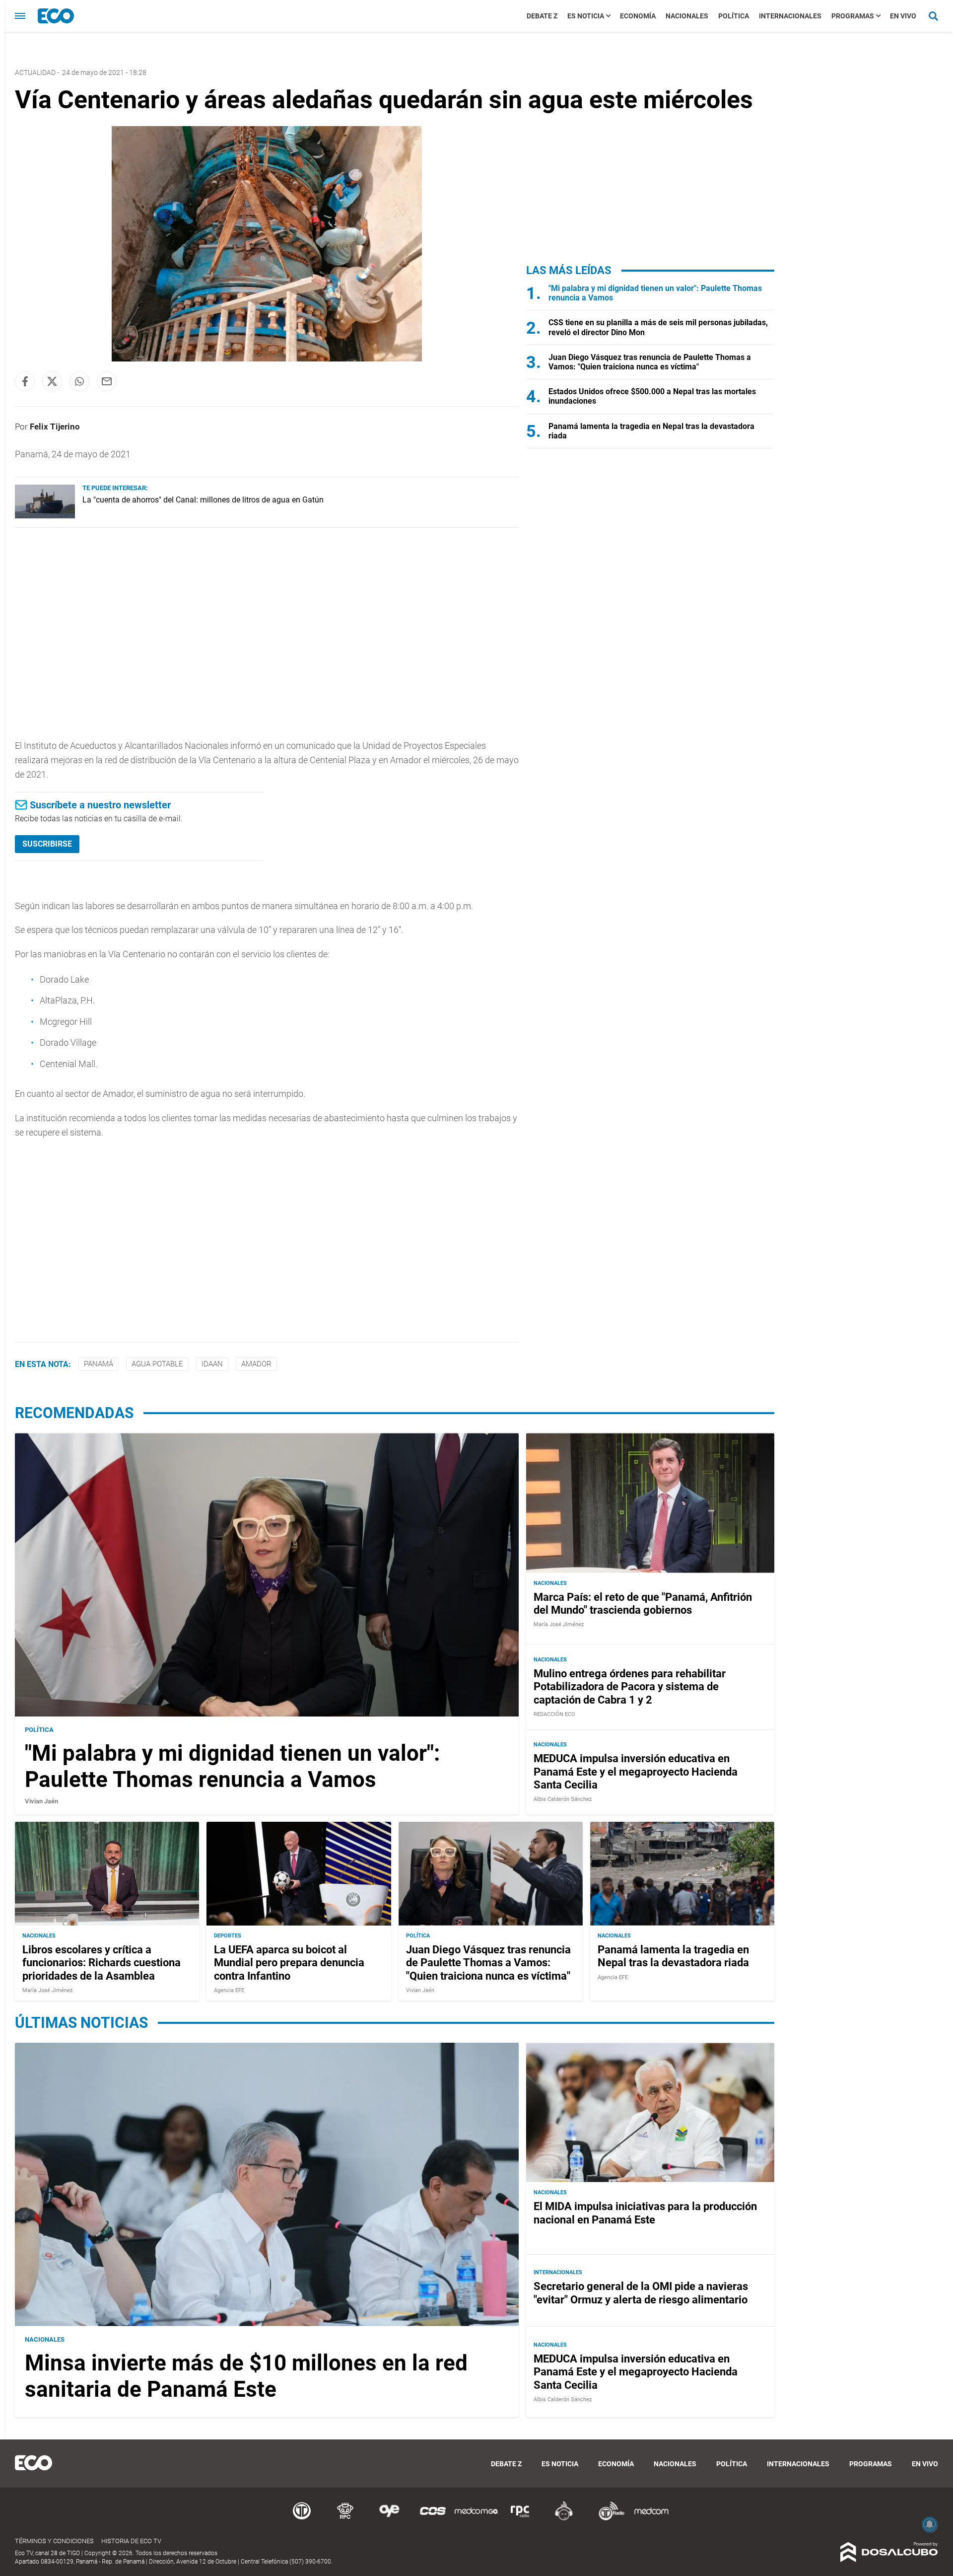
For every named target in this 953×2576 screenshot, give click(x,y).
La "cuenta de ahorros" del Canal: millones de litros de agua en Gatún (203, 500)
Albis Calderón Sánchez (563, 1799)
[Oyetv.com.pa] (389, 2519)
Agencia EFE (229, 1990)
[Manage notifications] (930, 2524)
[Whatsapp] (79, 381)
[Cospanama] (433, 2519)
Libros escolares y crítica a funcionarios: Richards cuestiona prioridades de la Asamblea (102, 1963)
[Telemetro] (302, 2519)
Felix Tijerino (55, 427)
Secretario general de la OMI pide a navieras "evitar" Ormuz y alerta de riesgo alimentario (641, 2293)
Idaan (212, 1364)
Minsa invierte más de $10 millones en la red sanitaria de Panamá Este (246, 2376)
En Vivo (903, 16)
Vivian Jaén (41, 1801)
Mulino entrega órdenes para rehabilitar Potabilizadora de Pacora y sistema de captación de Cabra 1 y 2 (630, 1687)
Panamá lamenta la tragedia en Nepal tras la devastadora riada (673, 1956)
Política (734, 16)
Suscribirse (47, 844)
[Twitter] (52, 381)
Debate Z (542, 16)
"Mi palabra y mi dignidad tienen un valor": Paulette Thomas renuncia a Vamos (232, 1766)
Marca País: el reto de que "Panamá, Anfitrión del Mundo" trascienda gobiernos (643, 1604)
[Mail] (107, 381)
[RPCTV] (345, 2519)
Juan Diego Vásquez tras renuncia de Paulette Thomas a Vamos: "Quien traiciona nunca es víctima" (650, 362)
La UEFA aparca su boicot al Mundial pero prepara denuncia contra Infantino (289, 1963)
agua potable (157, 1364)
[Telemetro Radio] (608, 2519)
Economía (638, 16)
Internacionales (790, 16)
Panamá (99, 1364)
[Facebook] (25, 381)
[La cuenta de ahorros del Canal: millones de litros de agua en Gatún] (45, 516)
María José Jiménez (559, 1624)
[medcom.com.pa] (651, 2519)
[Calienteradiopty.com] (564, 2519)
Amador (256, 1364)
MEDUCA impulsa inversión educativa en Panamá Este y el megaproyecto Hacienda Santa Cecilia (636, 1772)
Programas (853, 16)
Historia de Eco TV (131, 2541)
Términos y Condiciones (54, 2541)
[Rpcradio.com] (520, 2519)
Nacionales (687, 16)
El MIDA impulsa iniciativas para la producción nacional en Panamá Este (645, 2213)
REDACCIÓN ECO (554, 1714)
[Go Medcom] (476, 2519)
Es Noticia (586, 16)
